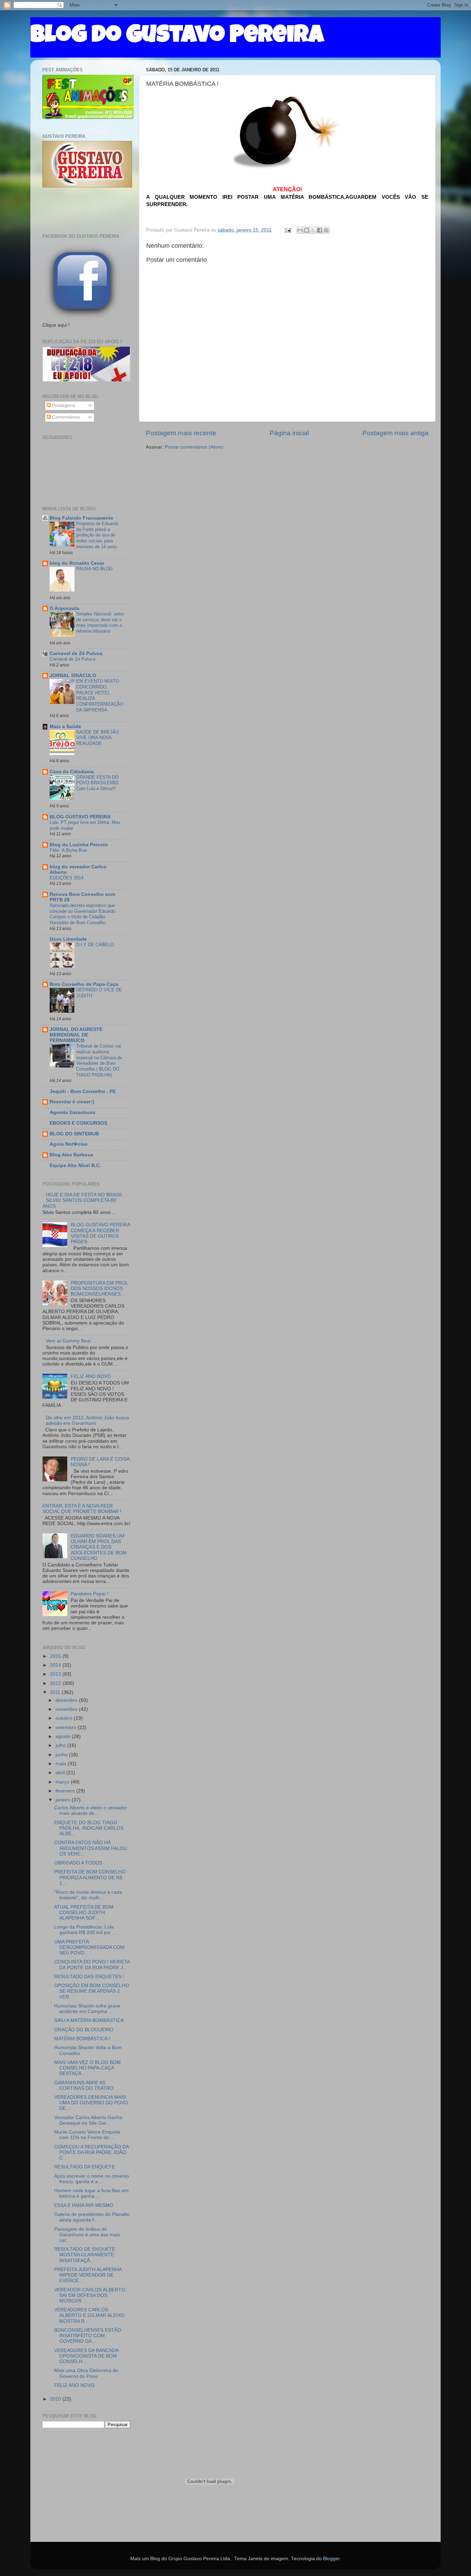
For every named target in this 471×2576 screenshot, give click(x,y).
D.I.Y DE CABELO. (96, 945)
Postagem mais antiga (395, 433)
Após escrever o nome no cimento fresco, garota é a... (92, 2179)
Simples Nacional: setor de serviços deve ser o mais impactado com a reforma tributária (100, 622)
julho (61, 1745)
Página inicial (289, 433)
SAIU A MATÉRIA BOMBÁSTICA (89, 2020)
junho (62, 1755)
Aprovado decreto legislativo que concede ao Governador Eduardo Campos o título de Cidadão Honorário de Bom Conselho (82, 914)
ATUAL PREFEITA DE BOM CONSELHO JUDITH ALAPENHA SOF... (84, 1913)
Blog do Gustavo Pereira (177, 37)
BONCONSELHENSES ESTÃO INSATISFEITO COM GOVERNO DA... (88, 2336)
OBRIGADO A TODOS (78, 1863)
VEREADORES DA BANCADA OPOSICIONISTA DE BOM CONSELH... (86, 2356)
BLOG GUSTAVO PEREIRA (80, 817)
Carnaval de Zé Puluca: (73, 659)
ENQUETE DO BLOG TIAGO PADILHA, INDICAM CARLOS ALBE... (89, 1828)
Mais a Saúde (65, 727)
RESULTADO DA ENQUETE (84, 2167)
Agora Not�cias (69, 1144)
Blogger (331, 2559)
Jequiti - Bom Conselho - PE (83, 1091)
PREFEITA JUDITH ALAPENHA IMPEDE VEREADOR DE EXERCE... (88, 2275)
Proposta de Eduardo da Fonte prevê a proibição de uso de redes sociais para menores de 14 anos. (97, 535)
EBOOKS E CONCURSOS (78, 1123)
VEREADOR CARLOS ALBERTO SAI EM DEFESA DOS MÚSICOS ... (90, 2295)
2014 (56, 1665)
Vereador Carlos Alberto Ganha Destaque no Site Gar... (88, 2120)
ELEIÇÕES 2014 (67, 878)
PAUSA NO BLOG (94, 569)
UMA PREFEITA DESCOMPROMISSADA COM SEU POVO (89, 1947)
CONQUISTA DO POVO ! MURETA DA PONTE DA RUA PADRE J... (92, 1965)
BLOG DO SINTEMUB (74, 1134)
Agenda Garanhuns (73, 1112)
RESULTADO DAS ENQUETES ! (89, 1977)
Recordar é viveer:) (72, 1102)
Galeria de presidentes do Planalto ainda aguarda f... (92, 2217)
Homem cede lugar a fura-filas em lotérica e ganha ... (91, 2193)
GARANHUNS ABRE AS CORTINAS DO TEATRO (84, 2086)
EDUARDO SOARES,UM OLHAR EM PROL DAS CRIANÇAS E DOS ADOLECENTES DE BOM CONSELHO (99, 1547)
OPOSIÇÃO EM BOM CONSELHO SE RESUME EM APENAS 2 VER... (92, 1991)
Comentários (65, 417)
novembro (67, 1709)
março (63, 1782)
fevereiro (66, 1791)
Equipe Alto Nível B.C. (75, 1166)
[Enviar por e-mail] (300, 230)
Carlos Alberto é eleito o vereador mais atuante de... (91, 1811)
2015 (56, 1656)
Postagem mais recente (181, 433)
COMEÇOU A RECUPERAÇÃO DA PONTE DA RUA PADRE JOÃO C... (91, 2152)
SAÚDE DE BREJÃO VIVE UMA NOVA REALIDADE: (98, 738)
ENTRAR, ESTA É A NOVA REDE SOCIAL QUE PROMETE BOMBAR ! (82, 1509)
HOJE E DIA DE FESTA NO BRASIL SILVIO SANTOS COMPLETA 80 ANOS (83, 1200)
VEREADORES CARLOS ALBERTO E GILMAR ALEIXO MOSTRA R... (89, 2315)
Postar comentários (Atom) (194, 447)
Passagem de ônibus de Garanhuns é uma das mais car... (87, 2235)
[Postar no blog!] (307, 230)
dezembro (67, 1700)
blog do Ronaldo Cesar (77, 563)
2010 (56, 2399)
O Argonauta (64, 608)
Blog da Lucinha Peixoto (79, 845)
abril (61, 1773)
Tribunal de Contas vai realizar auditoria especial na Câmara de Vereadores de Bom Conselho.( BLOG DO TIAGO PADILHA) (99, 1060)
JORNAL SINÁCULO (73, 676)
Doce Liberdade (68, 939)
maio (62, 1764)
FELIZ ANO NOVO (91, 1376)
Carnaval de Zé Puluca (76, 653)
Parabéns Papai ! (89, 1594)
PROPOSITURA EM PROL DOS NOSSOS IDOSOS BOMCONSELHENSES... (99, 1289)
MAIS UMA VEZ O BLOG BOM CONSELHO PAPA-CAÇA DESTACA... (87, 2068)
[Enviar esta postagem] (287, 230)
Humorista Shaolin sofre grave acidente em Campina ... (87, 2009)
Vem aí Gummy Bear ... (71, 1341)
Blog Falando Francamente (82, 518)
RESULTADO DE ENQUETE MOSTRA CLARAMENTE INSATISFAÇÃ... (85, 2255)
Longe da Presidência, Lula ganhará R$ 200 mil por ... (85, 1930)
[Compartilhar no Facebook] (320, 230)
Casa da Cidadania (72, 772)
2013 (56, 1674)
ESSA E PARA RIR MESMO (84, 2205)
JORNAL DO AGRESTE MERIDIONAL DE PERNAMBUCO (76, 1035)
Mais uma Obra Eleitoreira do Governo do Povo (86, 2373)
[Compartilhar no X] (313, 230)
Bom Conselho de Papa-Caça (84, 984)
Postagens (63, 405)
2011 (56, 1692)
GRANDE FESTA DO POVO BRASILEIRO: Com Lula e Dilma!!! (98, 783)
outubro (65, 1718)
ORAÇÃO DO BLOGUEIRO (84, 2030)
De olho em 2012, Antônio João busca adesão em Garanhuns (87, 1420)
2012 (56, 1683)
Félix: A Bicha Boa (68, 850)
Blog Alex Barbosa (71, 1155)
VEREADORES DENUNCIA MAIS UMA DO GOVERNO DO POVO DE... (91, 2103)
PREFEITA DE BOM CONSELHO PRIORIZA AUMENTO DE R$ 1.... (90, 1877)
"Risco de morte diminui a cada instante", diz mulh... (88, 1895)
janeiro (64, 1800)
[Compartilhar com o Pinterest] (326, 230)
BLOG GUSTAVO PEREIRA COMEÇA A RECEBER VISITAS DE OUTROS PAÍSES (100, 1233)
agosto (64, 1736)
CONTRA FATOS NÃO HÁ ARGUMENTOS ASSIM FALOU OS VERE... (91, 1848)
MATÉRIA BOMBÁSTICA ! (82, 2039)
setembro (67, 1727)
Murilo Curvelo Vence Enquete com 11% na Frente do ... (87, 2135)
